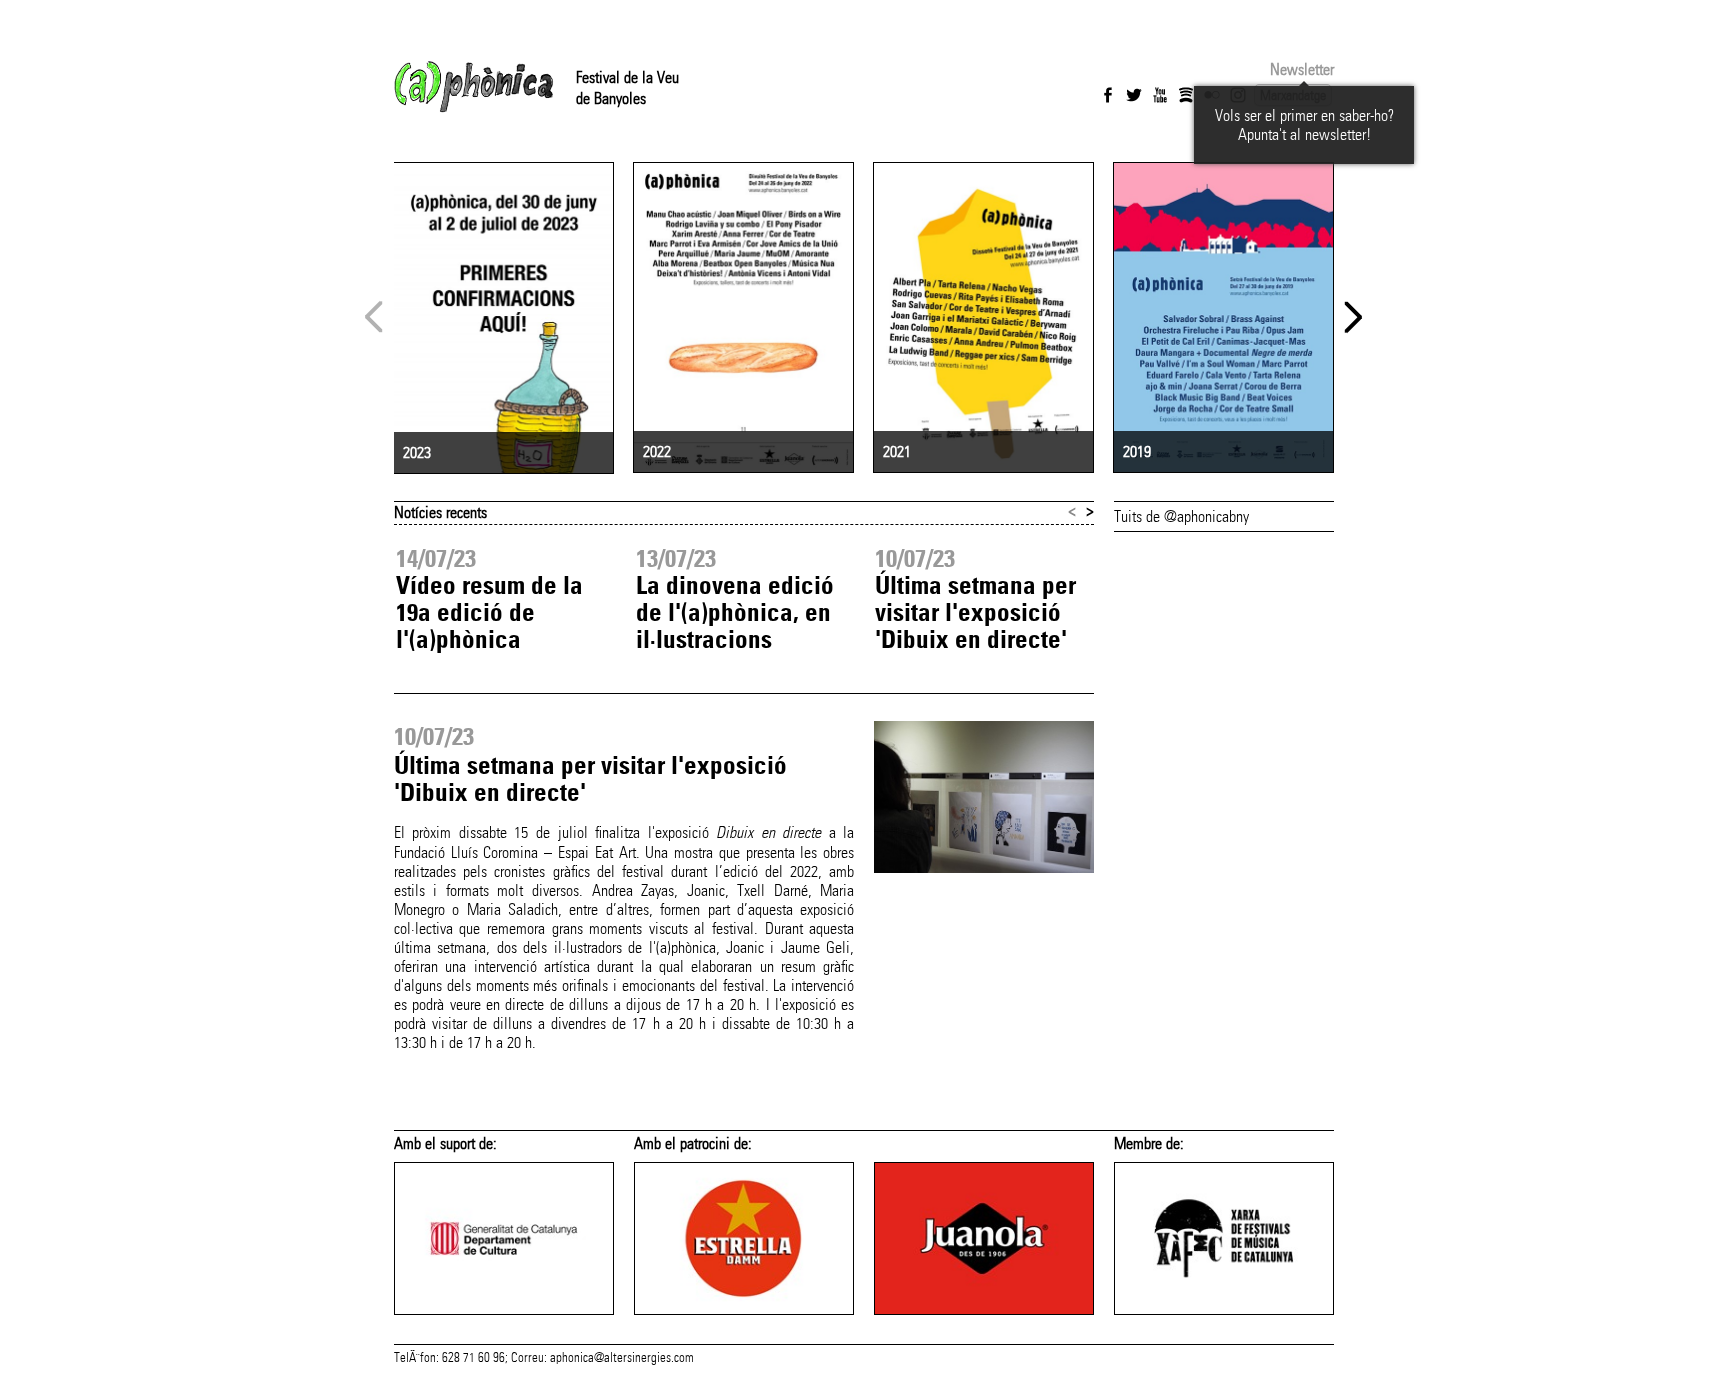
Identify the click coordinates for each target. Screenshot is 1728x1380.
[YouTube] (1160, 95)
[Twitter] (1134, 95)
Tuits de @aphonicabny (1181, 516)
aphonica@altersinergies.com (622, 1358)
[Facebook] (1108, 95)
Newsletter (1302, 69)
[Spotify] (1186, 95)
